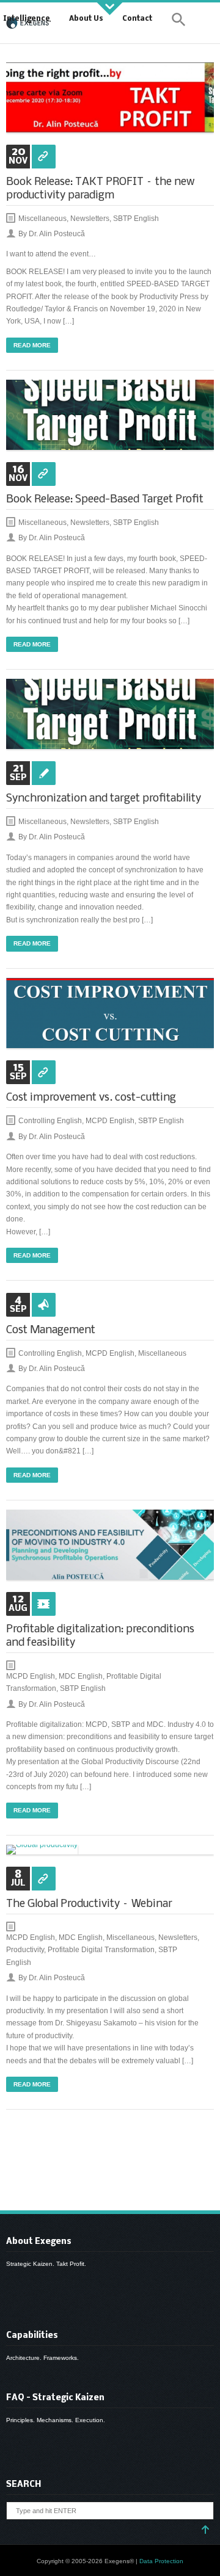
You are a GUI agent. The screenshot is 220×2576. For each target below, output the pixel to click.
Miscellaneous (42, 219)
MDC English (81, 1676)
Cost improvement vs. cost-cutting (91, 1098)
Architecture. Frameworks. (42, 2358)
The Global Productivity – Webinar (89, 1904)
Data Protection (161, 2561)
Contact (137, 19)
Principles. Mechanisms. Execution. (56, 2420)
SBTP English (136, 219)
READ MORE (32, 345)
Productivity (25, 1950)
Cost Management (51, 1330)
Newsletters (90, 219)
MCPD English (110, 1121)
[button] (179, 22)
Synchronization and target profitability (104, 799)
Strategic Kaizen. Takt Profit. (46, 2264)
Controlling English (50, 1121)
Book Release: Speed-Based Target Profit (105, 500)
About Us (86, 19)
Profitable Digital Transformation (101, 1950)
